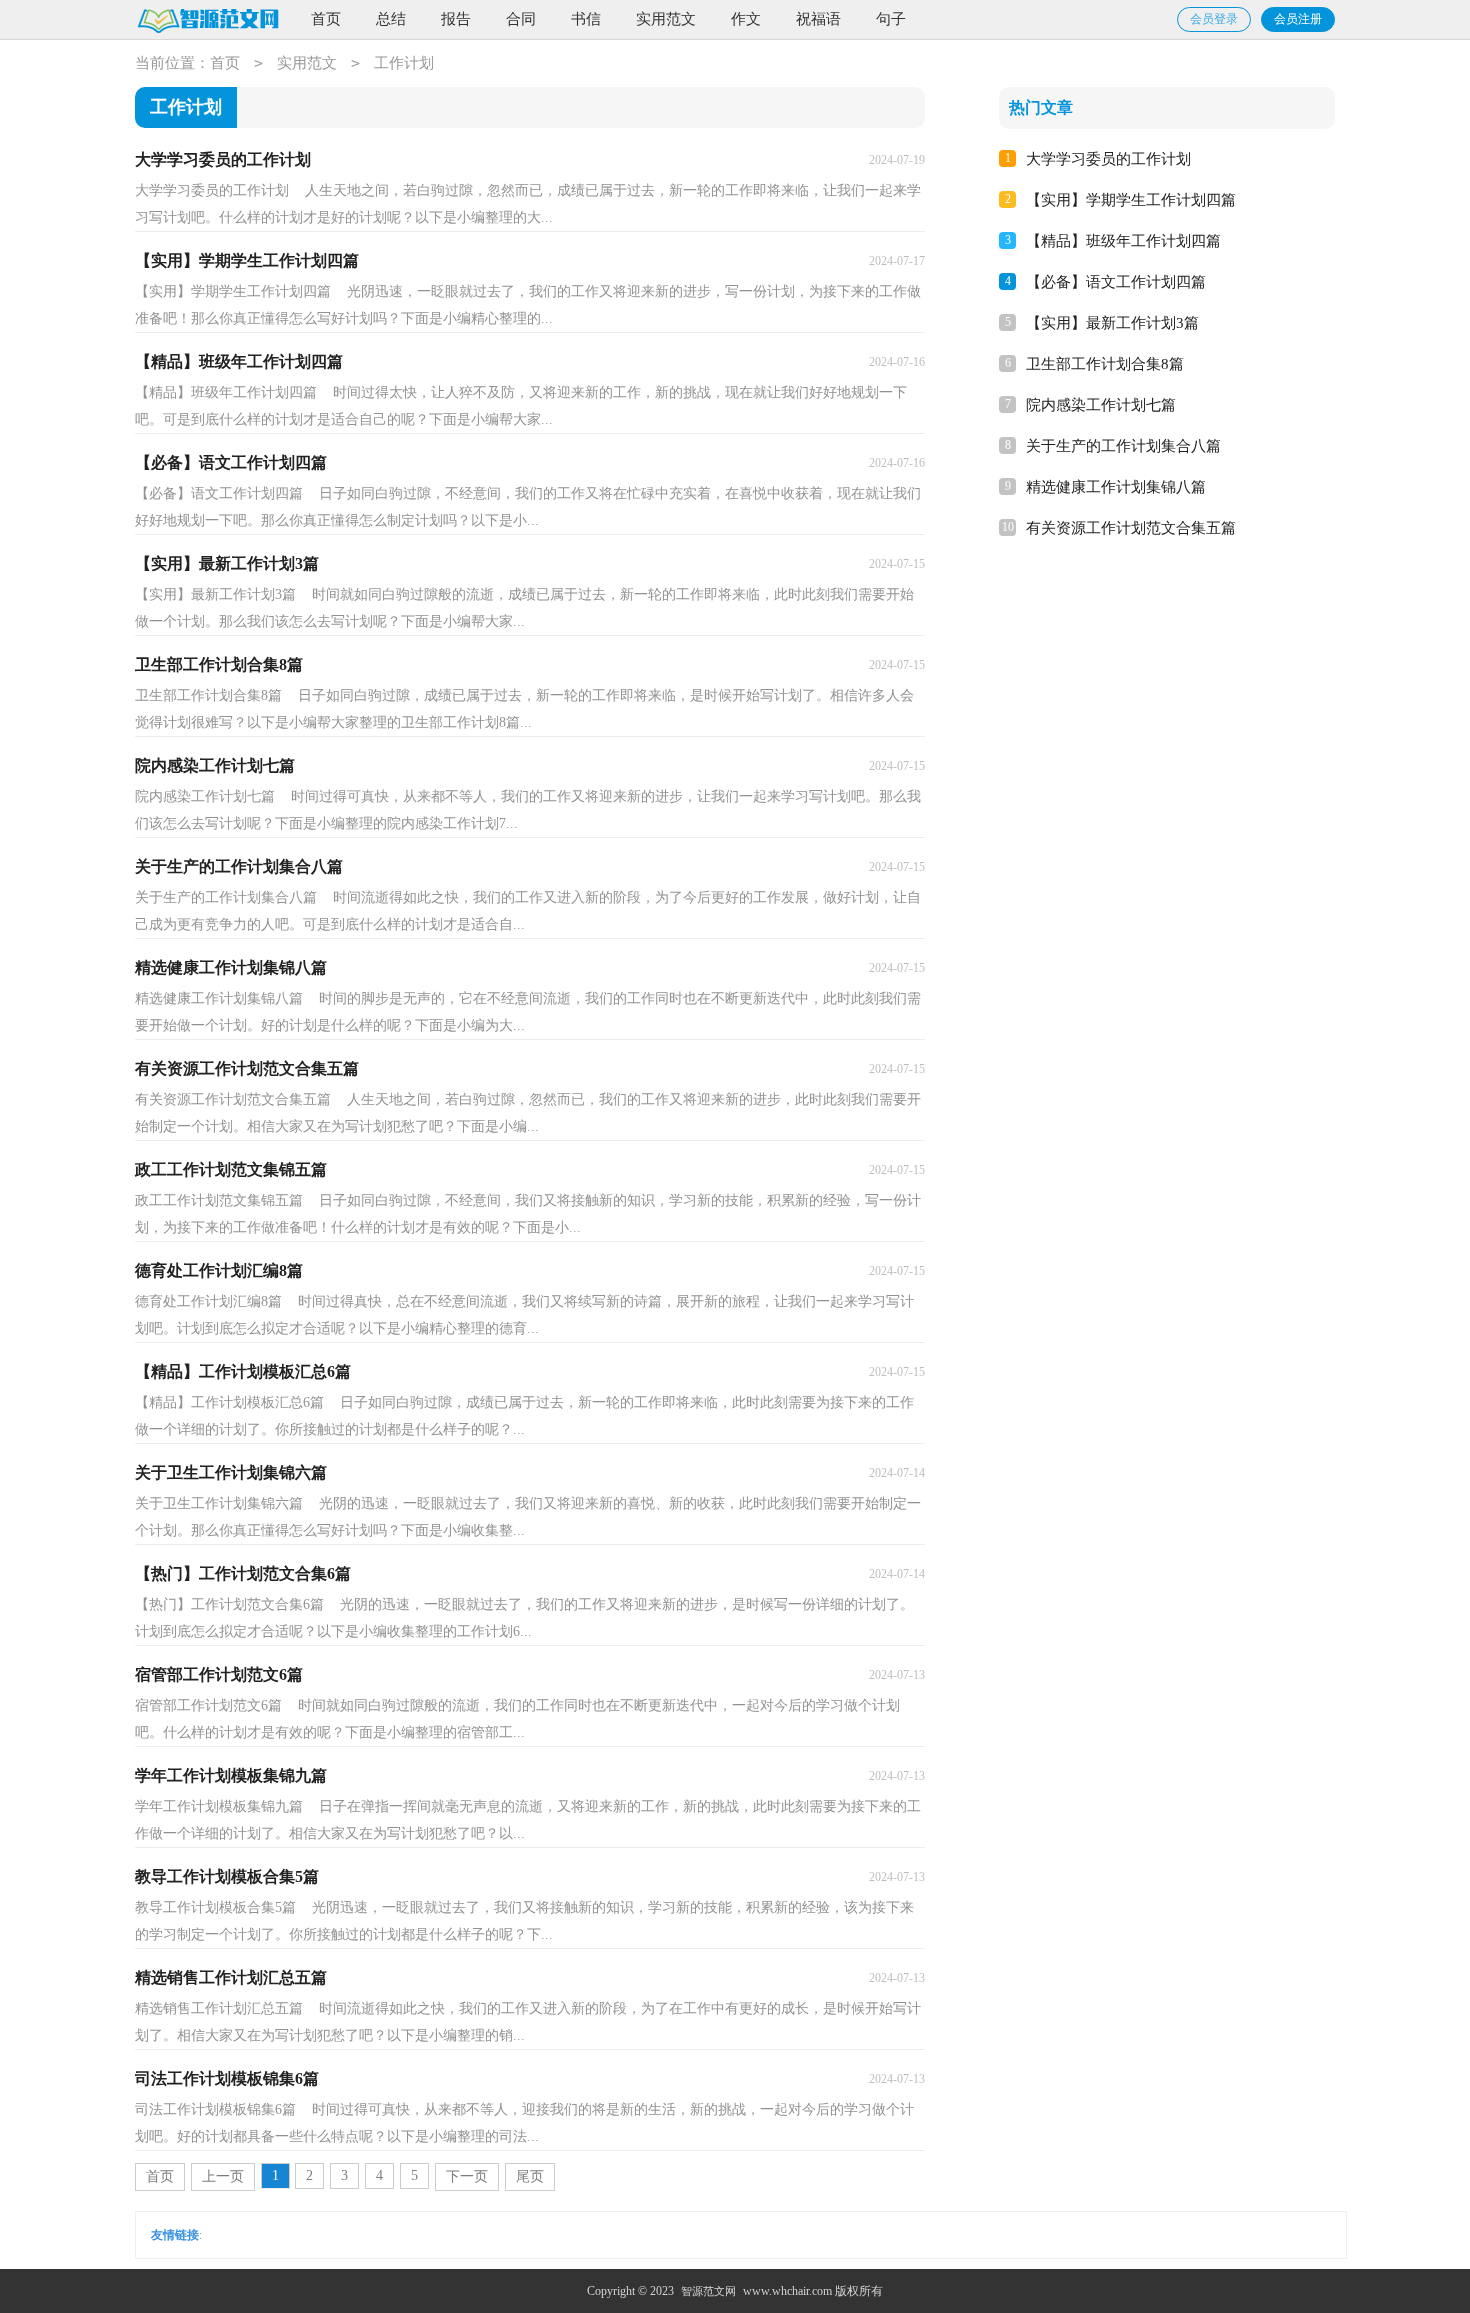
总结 (391, 19)
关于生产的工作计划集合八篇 (1123, 446)
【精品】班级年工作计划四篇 (1123, 241)
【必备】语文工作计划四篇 (1116, 282)
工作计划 (404, 63)
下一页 (467, 2176)
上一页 (223, 2176)
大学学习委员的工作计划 (1108, 159)
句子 (891, 19)
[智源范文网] (207, 20)
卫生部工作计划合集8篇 (1105, 364)
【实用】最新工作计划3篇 (1112, 323)
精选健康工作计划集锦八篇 (1116, 487)
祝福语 (818, 19)
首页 (326, 19)
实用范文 (666, 19)
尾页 (530, 2176)
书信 (586, 19)
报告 (456, 19)
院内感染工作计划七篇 (1101, 405)
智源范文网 (708, 2291)
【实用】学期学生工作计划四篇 (1131, 200)
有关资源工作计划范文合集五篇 (1131, 528)
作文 (746, 19)
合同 (521, 19)
